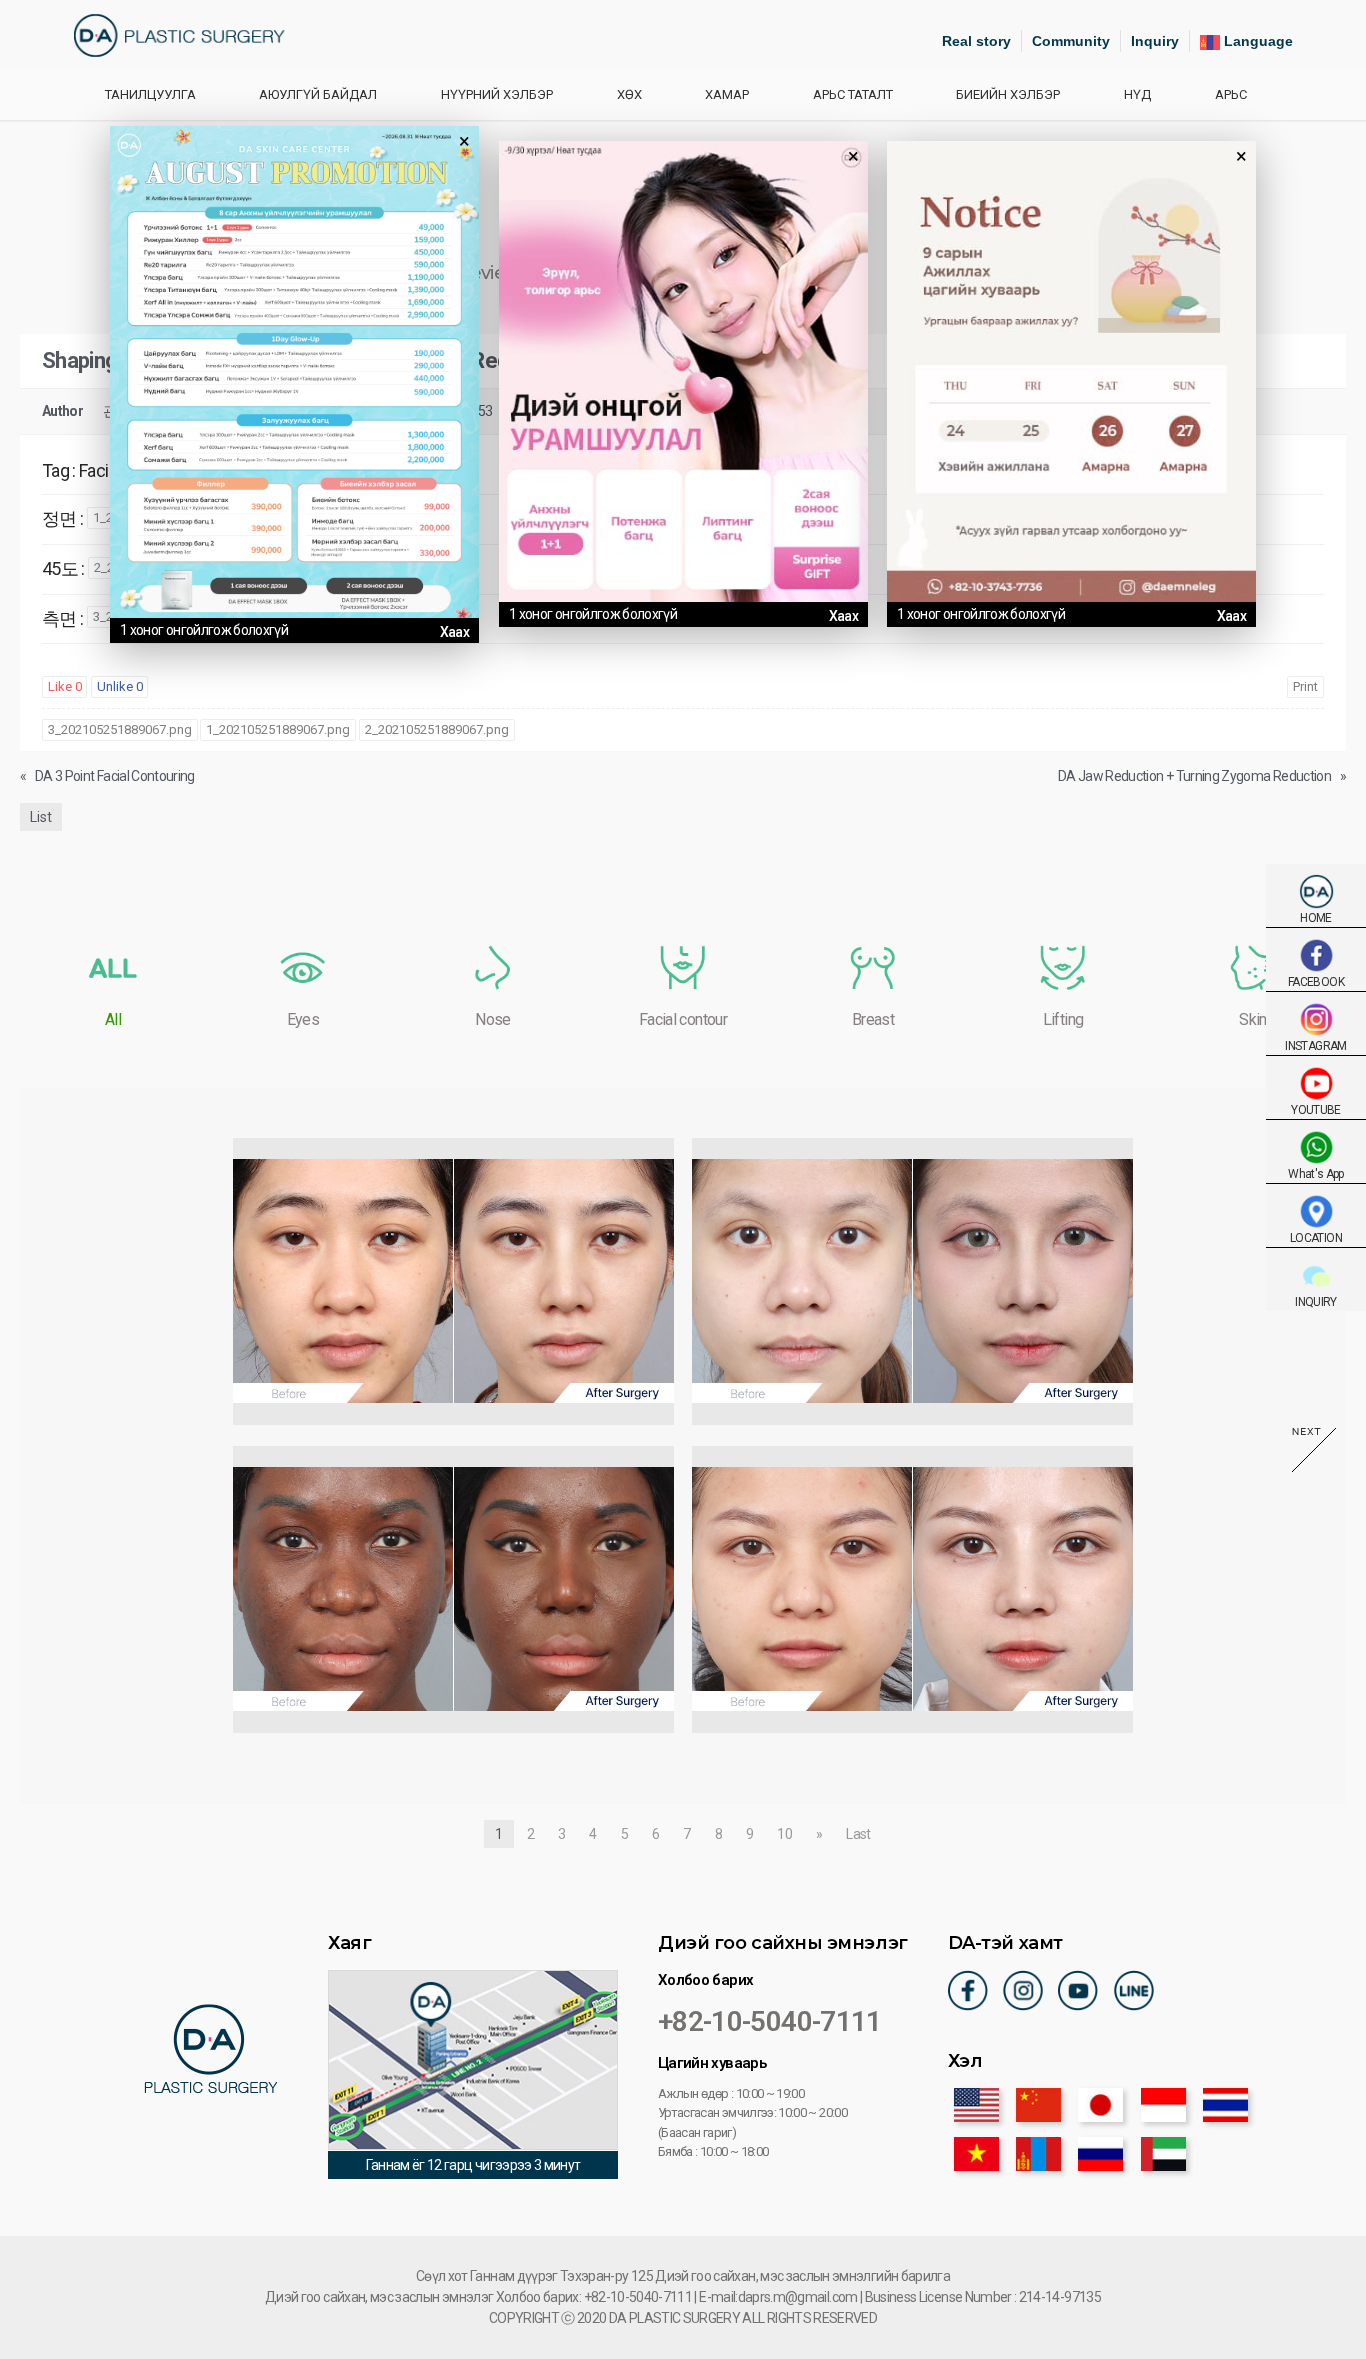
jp (1100, 2105)
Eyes (303, 1019)
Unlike (119, 686)
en (976, 2105)
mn (1038, 2154)
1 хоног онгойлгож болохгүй (204, 630)
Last (858, 1834)
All (113, 1019)
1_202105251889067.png (278, 729)
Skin (1252, 1019)
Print (1305, 686)
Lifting (1063, 1019)
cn (1038, 2105)
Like (64, 686)
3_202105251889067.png (120, 729)
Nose (492, 1019)
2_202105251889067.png (437, 729)
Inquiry (1155, 41)
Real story (976, 41)
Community (1071, 41)
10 (784, 1834)
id (1163, 2105)
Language (1256, 41)
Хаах (454, 632)
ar (1163, 2154)
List (41, 817)
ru (1100, 2154)
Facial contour (683, 1019)
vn (976, 2154)
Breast (873, 1019)
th (1225, 2105)
